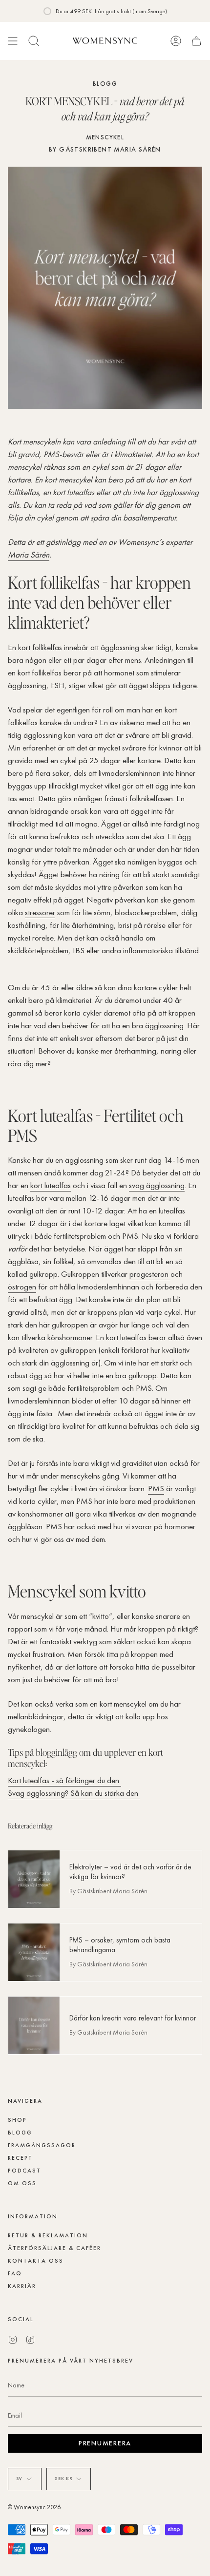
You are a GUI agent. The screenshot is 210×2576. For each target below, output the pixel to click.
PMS (156, 1488)
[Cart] (196, 41)
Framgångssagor (42, 2145)
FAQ (15, 2273)
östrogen (22, 1287)
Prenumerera (105, 2443)
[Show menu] (13, 41)
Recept (20, 2158)
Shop (17, 2120)
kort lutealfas (51, 1185)
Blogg (105, 84)
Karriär (22, 2286)
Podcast (24, 2171)
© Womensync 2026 (34, 2507)
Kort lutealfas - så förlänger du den (64, 1780)
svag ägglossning (157, 1185)
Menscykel (105, 137)
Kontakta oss (36, 2261)
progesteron (150, 1274)
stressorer (40, 912)
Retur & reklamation (48, 2235)
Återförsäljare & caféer (54, 2248)
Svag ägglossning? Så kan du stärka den (74, 1793)
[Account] (176, 41)
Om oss (22, 2183)
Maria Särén (29, 555)
